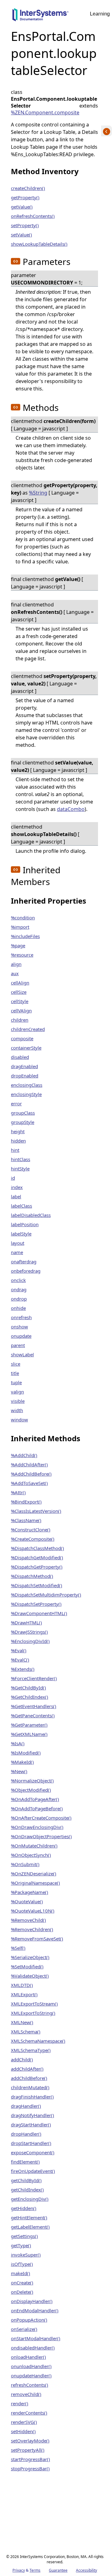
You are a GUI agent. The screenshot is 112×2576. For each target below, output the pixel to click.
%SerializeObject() (30, 1957)
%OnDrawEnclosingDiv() (37, 1827)
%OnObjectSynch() (31, 1855)
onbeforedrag (26, 1271)
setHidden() (23, 2431)
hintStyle (20, 1169)
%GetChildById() (28, 1688)
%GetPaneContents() (33, 1715)
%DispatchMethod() (32, 1576)
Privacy (19, 2570)
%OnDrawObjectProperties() (41, 1836)
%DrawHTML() (26, 1623)
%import (20, 927)
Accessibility (86, 2570)
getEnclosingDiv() (30, 2199)
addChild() (22, 2059)
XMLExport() (24, 1994)
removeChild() (26, 2394)
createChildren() (28, 188)
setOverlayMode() (30, 2441)
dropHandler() (26, 2134)
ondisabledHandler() (33, 2348)
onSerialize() (24, 2329)
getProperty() (25, 197)
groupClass (23, 1113)
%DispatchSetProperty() (36, 1604)
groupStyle (23, 1122)
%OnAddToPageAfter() (35, 1799)
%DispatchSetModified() (37, 1585)
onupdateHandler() (31, 2376)
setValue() (21, 235)
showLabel (22, 1354)
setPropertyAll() (28, 2450)
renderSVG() (24, 2422)
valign (17, 1392)
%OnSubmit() (25, 1864)
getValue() (22, 207)
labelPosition (25, 1224)
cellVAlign (21, 1011)
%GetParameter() (29, 1725)
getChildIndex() (27, 2190)
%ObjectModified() (31, 1790)
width (17, 1410)
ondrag (19, 1289)
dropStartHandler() (31, 2143)
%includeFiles (25, 936)
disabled (20, 1057)
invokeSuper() (26, 2255)
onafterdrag (24, 1262)
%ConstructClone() (31, 1530)
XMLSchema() (26, 2032)
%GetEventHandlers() (34, 1706)
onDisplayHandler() (32, 2301)
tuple (16, 1382)
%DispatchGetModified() (37, 1557)
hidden (18, 1141)
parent (18, 1345)
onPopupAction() (29, 2320)
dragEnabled (24, 1066)
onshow (19, 1327)
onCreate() (22, 2283)
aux (15, 973)
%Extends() (23, 1669)
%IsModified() (26, 1753)
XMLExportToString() (33, 2013)
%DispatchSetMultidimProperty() (46, 1595)
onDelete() (22, 2292)
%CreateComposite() (33, 1539)
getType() (21, 2245)
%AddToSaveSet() (29, 1483)
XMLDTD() (22, 1985)
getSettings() (24, 2236)
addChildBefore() (29, 2078)
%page (18, 945)
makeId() (21, 2273)
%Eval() (19, 1650)
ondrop (19, 1299)
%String (38, 493)
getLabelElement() (30, 2227)
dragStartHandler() (31, 2125)
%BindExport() (26, 1502)
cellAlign (20, 983)
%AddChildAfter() (29, 1464)
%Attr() (18, 1492)
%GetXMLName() (29, 1734)
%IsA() (18, 1743)
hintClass (21, 1159)
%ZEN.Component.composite (45, 112)
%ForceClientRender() (34, 1678)
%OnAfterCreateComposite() (41, 1818)
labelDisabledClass (31, 1215)
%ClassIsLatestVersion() (36, 1511)
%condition (23, 918)
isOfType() (22, 2264)
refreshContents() (30, 2385)
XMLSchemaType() (31, 2050)
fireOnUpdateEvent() (33, 2171)
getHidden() (24, 2208)
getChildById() (26, 2180)
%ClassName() (26, 1520)
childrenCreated (28, 1029)
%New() (19, 1771)
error (16, 1103)
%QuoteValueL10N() (33, 1911)
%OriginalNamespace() (35, 1883)
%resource (22, 955)
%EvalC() (20, 1660)
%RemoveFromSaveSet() (37, 1939)
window (19, 1420)
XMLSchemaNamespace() (38, 2041)
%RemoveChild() (28, 1920)
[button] (16, 261)
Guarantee (58, 2570)
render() (20, 2403)
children (20, 1020)
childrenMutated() (30, 2087)
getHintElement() (29, 2217)
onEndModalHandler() (35, 2310)
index (17, 1187)
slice (16, 1364)
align (16, 964)
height (18, 1131)
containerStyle (26, 1048)
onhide (18, 1308)
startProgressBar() (30, 2459)
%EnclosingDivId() (30, 1641)
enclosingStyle (26, 1094)
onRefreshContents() (33, 216)
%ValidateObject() (30, 1976)
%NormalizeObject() (32, 1781)
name (17, 1252)
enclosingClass (27, 1085)
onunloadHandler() (31, 2366)
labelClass (21, 1206)
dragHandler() (26, 2106)
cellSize (19, 992)
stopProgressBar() (30, 2468)
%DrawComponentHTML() (39, 1613)
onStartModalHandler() (36, 2338)
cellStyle (20, 1001)
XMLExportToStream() (34, 2004)
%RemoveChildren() (32, 1929)
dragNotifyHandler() (33, 2115)
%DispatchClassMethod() (37, 1548)
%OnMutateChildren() (34, 1846)
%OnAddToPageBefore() (37, 1808)
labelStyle (21, 1234)
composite (22, 1038)
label (16, 1196)
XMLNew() (22, 2022)
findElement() (25, 2162)
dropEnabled (25, 1076)
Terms (35, 2570)
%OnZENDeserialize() (34, 1874)
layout (18, 1243)
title (15, 1373)
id (13, 1178)
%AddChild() (24, 1455)
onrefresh (21, 1317)
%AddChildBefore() (31, 1474)
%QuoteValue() (27, 1901)
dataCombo (71, 809)
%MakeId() (22, 1762)
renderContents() (29, 2413)
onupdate (21, 1336)
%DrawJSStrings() (29, 1632)
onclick (18, 1280)
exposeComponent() (33, 2152)
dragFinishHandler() (32, 2097)
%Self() (18, 1948)
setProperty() (25, 225)
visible (18, 1401)
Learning (100, 14)
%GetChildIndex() (30, 1697)
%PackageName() (30, 1892)
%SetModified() (27, 1966)
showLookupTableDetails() (39, 244)
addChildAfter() (27, 2069)
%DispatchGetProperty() (37, 1567)
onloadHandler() (28, 2357)
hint (15, 1150)
